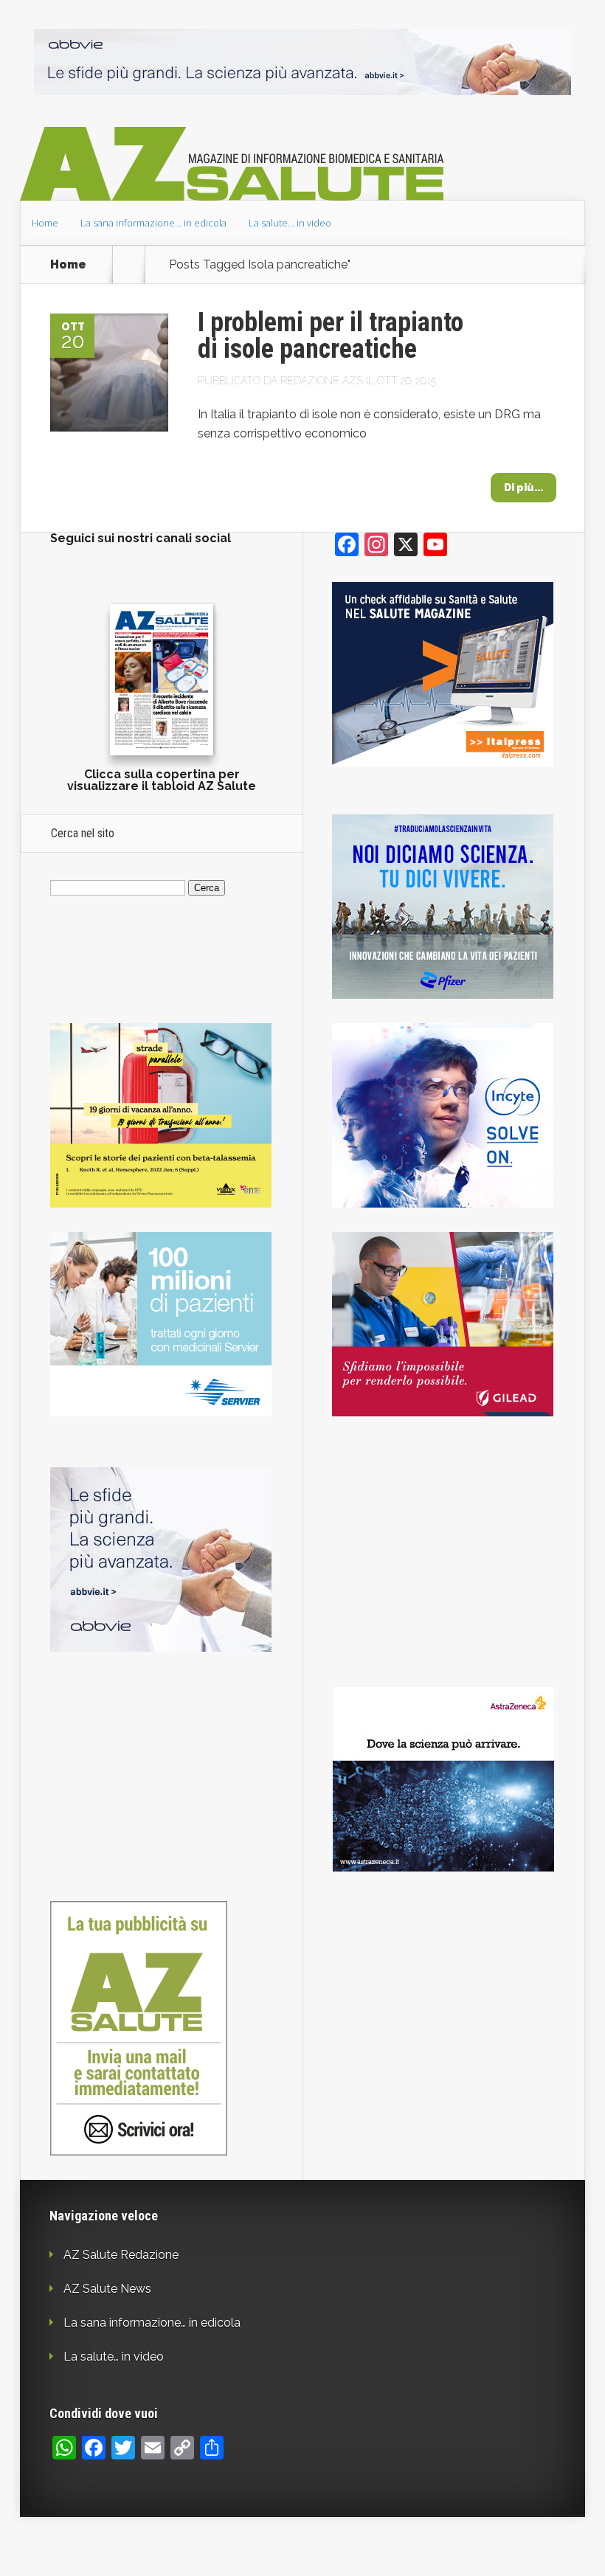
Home (45, 223)
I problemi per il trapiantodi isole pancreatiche (331, 336)
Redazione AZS (322, 381)
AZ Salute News (107, 2289)
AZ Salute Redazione (121, 2255)
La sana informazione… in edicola (153, 223)
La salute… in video (290, 223)
